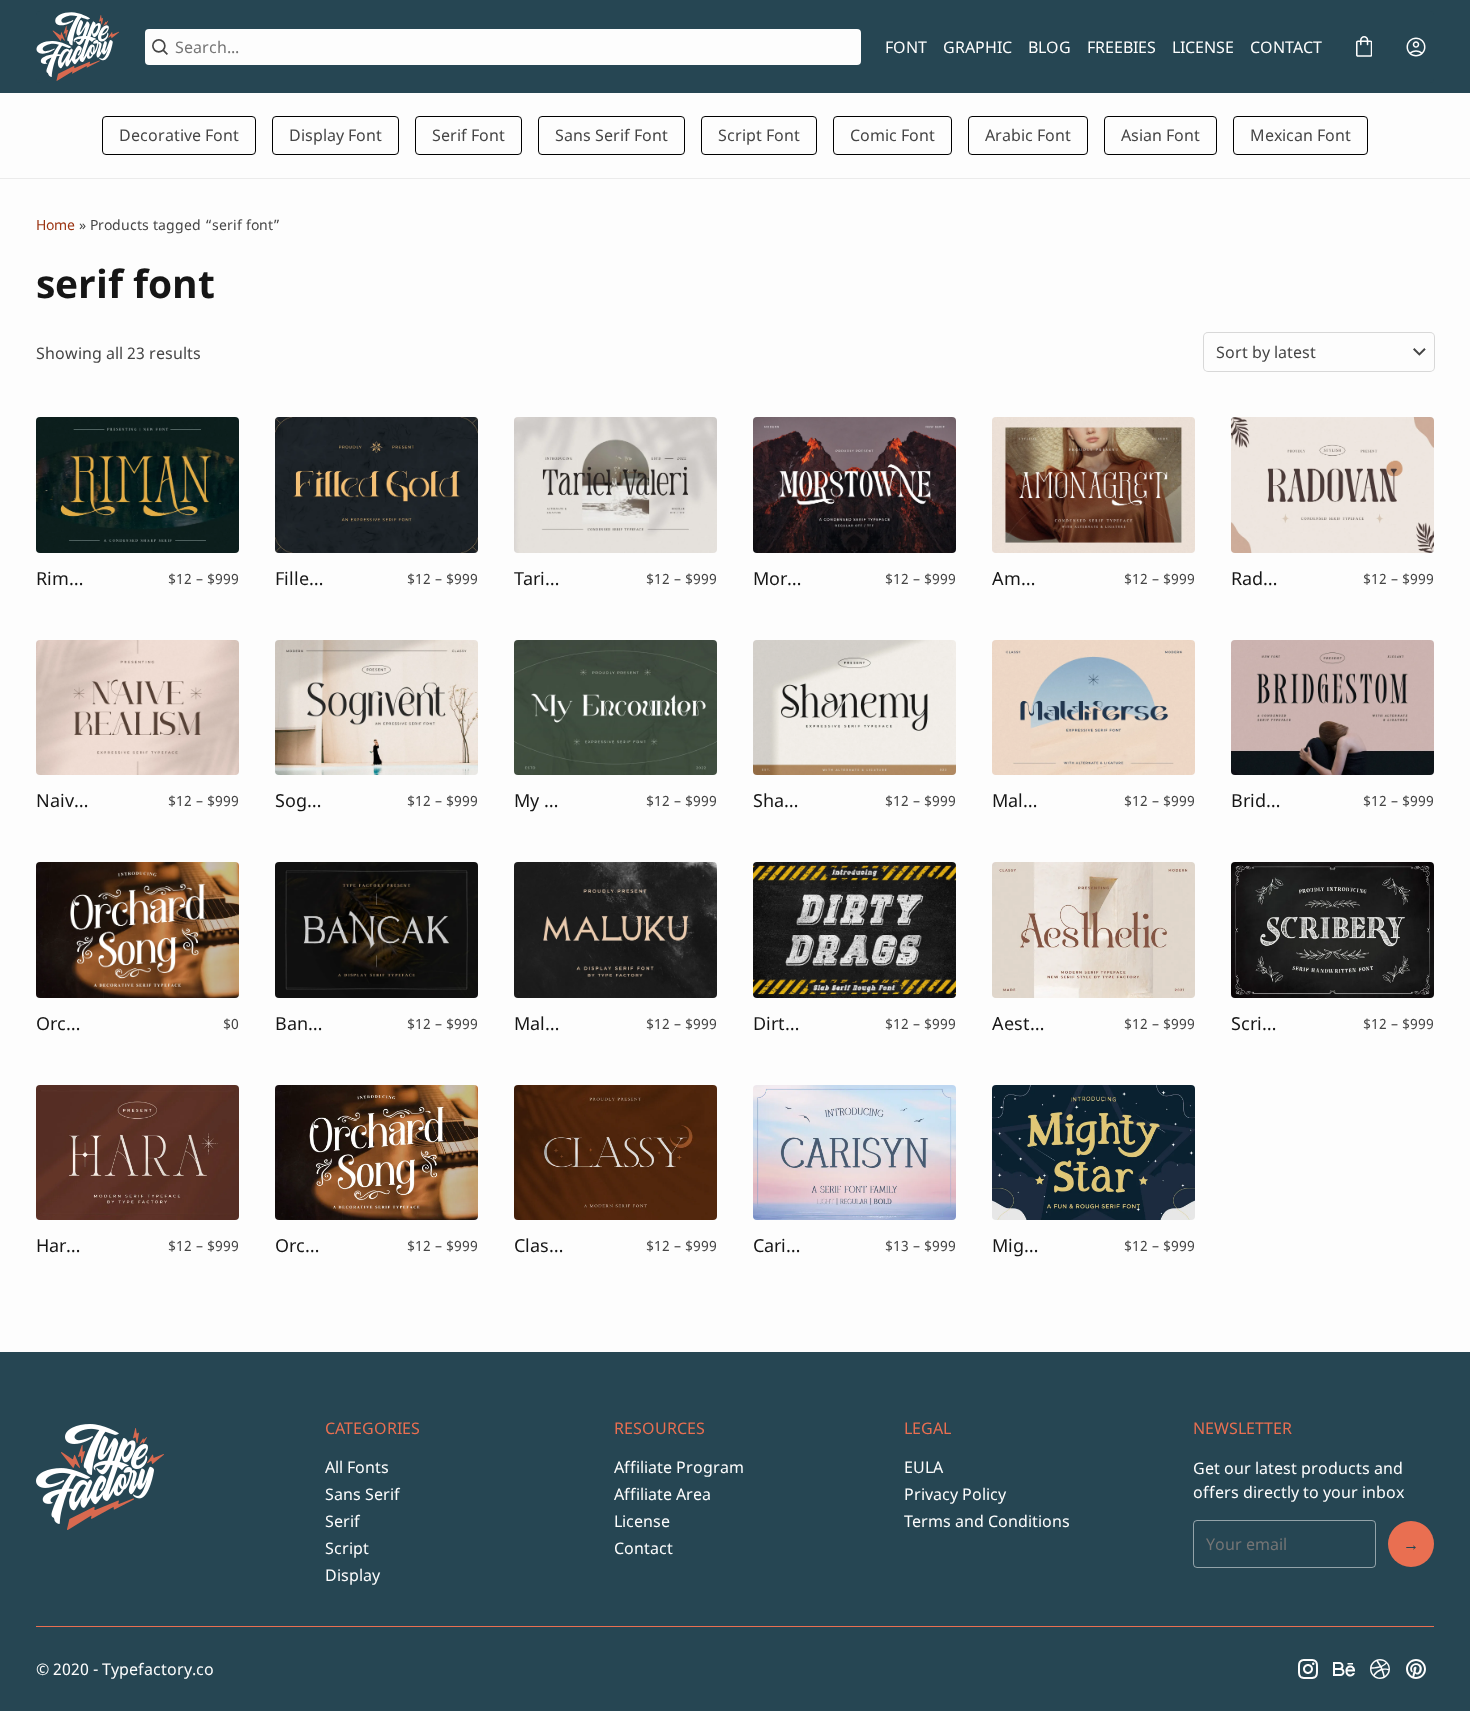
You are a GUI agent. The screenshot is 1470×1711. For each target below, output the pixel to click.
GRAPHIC (977, 47)
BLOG (1049, 47)
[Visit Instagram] (1308, 1669)
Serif (342, 1521)
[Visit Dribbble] (1380, 1669)
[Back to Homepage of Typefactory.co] (78, 47)
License (642, 1521)
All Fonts (357, 1467)
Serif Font (468, 135)
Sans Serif (362, 1494)
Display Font (335, 135)
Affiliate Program (679, 1467)
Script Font (759, 135)
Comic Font (892, 135)
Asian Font (1160, 135)
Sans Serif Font (611, 135)
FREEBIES (1121, 47)
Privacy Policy (955, 1494)
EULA (923, 1467)
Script (347, 1548)
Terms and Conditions (987, 1521)
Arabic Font (1028, 135)
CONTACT (1286, 47)
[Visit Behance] (1344, 1669)
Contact (643, 1548)
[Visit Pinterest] (1416, 1669)
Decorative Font (179, 135)
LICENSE (1203, 47)
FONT (906, 47)
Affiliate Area (662, 1494)
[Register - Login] (1416, 47)
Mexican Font (1300, 135)
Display (352, 1575)
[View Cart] (1364, 47)
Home (55, 224)
